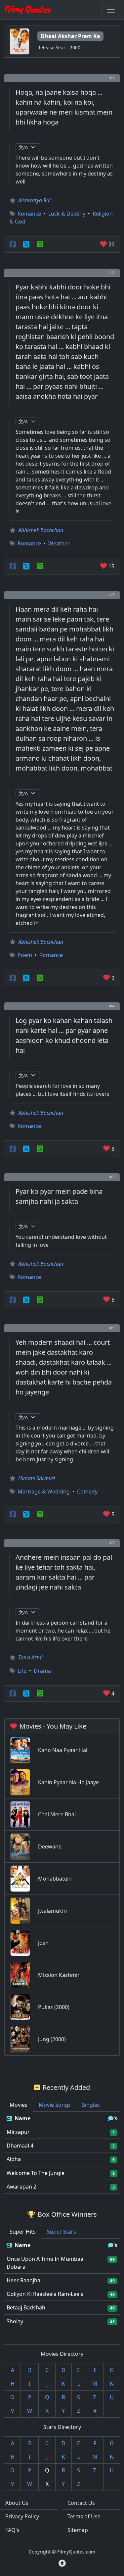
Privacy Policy (22, 2516)
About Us (17, 2503)
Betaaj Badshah (26, 2307)
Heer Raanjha (23, 2280)
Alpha (14, 2159)
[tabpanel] (62, 2153)
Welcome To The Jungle (36, 2173)
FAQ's (12, 2530)
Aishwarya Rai (34, 200)
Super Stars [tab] (62, 2232)
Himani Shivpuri (37, 1478)
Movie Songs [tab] (55, 2105)
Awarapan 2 (21, 2187)
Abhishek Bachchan (41, 530)
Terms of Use (84, 2516)
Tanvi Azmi (30, 1657)
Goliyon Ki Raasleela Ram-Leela (45, 2294)
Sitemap (78, 2530)
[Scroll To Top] (62, 2563)
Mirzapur (18, 2132)
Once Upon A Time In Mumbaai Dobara (46, 2263)
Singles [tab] (91, 2105)
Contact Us (81, 2503)
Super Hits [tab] (23, 2232)
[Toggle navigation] (111, 10)
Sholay (15, 2321)
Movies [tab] (19, 2105)
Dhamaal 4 (20, 2146)
